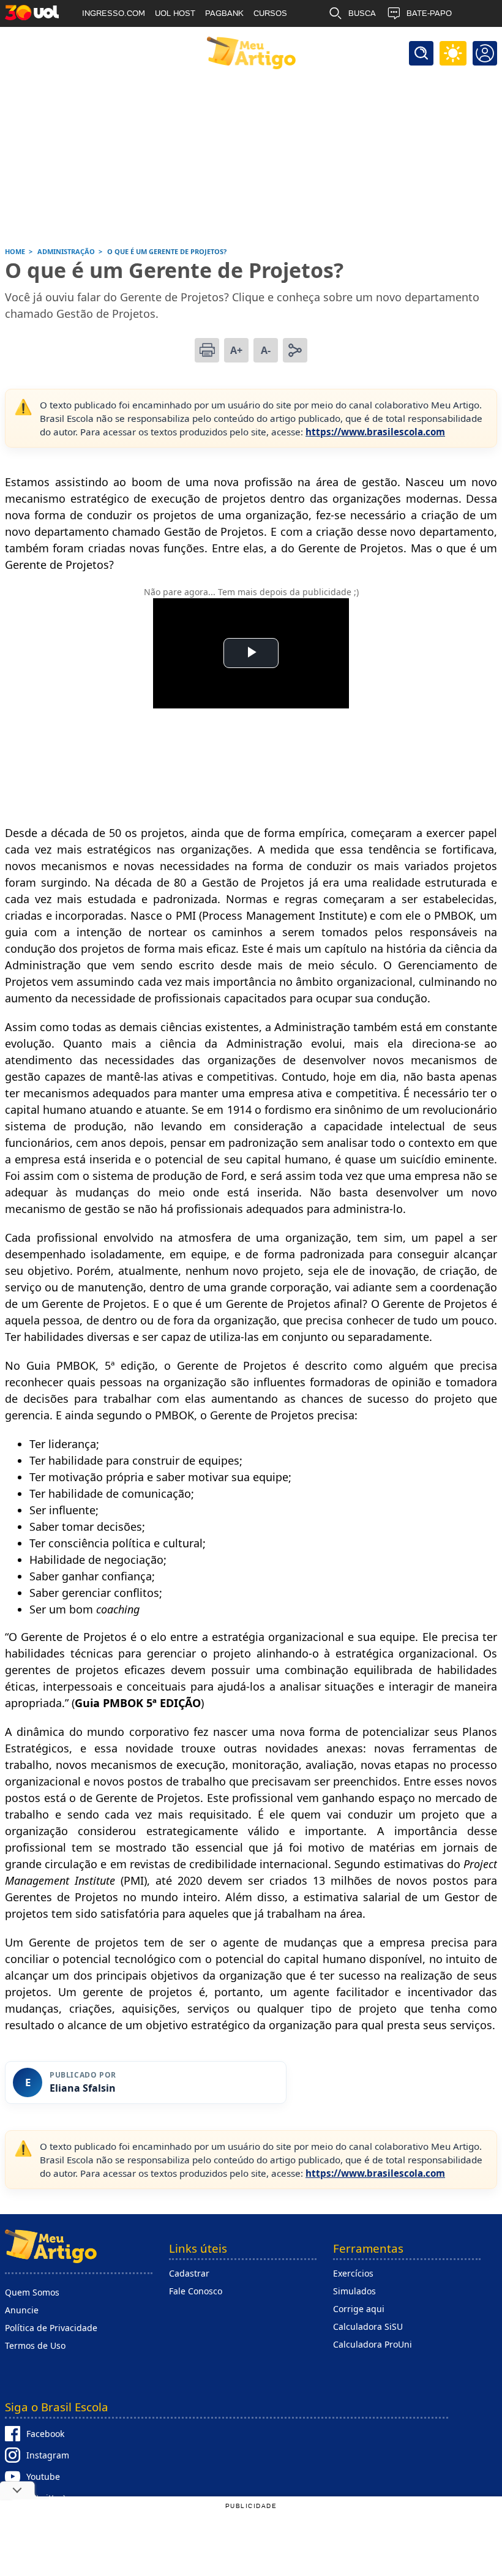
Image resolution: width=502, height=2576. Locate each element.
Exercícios (353, 2273)
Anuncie (22, 2310)
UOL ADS (99, 40)
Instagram (48, 2455)
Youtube (43, 2476)
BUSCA (362, 13)
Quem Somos (32, 2292)
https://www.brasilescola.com (375, 432)
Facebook (45, 2434)
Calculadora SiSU (368, 2326)
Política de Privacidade (51, 2328)
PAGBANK (224, 13)
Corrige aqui (359, 2309)
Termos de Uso (35, 2345)
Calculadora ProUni (373, 2344)
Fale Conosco (196, 2291)
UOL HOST (175, 13)
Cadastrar (189, 2273)
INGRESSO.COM (114, 13)
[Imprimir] (207, 350)
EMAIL (361, 40)
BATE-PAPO (429, 13)
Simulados (354, 2291)
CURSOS (270, 13)
